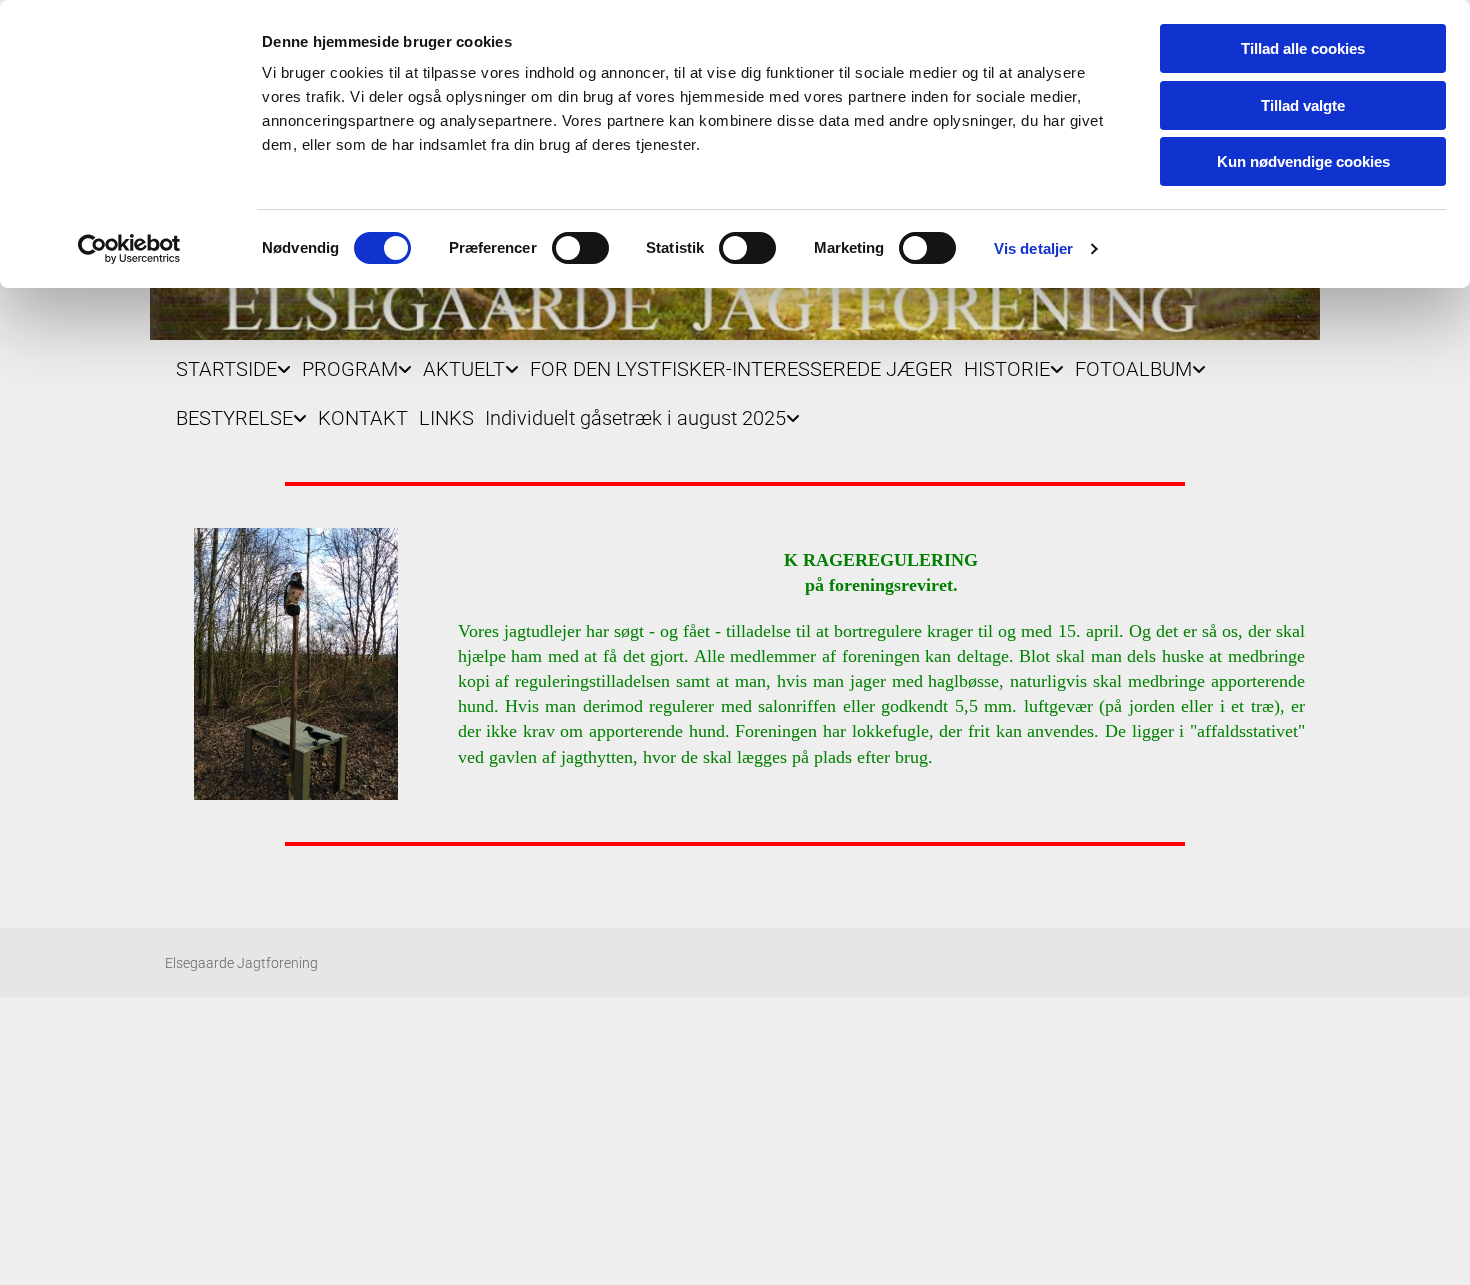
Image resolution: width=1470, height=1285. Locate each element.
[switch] (580, 248)
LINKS (446, 418)
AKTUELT (464, 369)
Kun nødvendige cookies (1303, 161)
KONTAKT (363, 418)
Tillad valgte (1303, 105)
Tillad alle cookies (1303, 48)
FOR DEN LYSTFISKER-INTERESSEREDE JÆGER (741, 369)
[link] (228, 364)
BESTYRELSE (234, 418)
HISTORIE (1007, 369)
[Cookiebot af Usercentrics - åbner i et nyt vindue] (129, 249)
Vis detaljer (1033, 248)
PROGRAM (350, 369)
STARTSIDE (226, 369)
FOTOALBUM (1133, 369)
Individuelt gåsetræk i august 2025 (635, 418)
